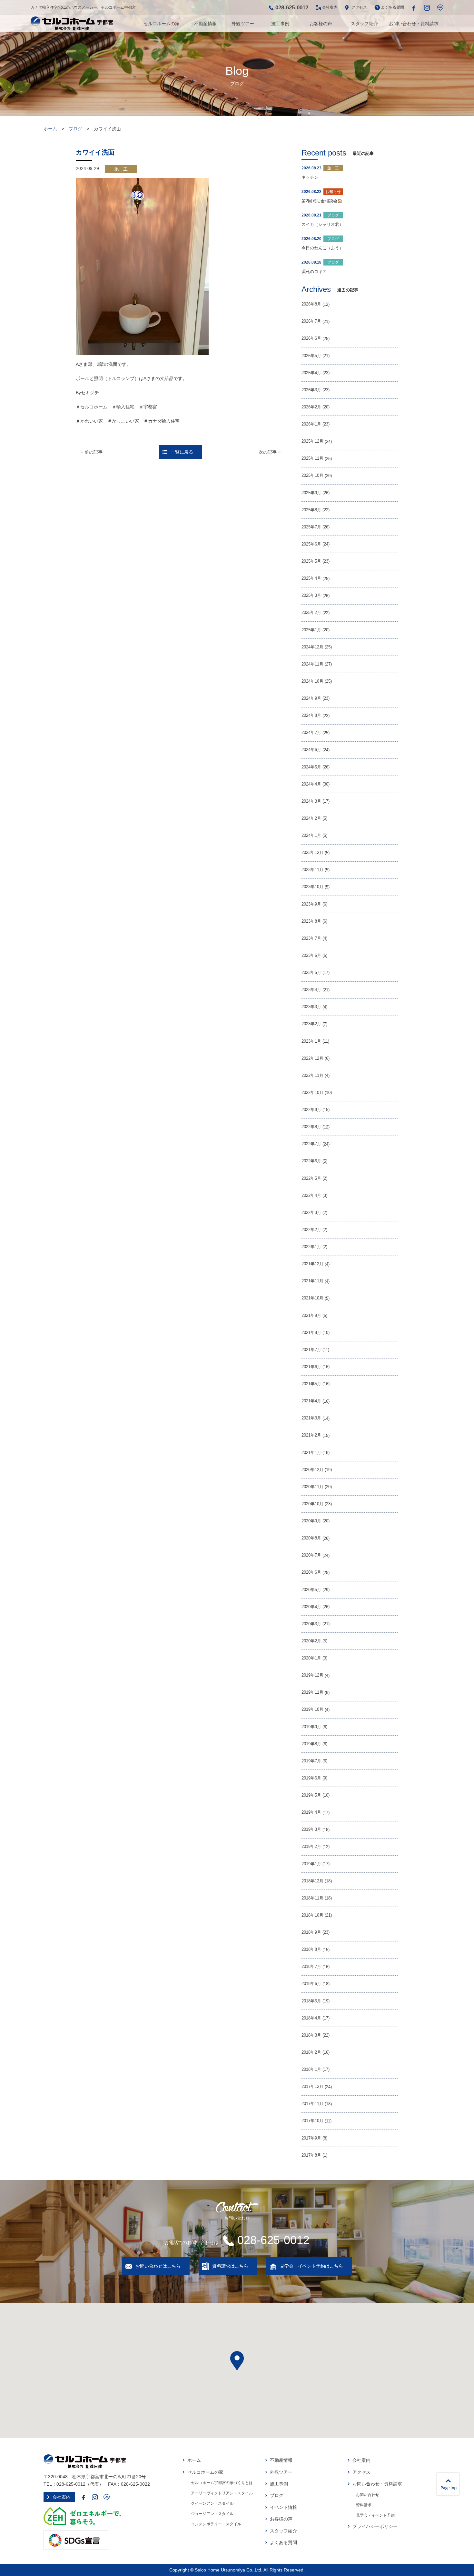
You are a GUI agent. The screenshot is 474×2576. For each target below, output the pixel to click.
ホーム (50, 129)
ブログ (75, 129)
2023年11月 (312, 870)
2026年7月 (311, 321)
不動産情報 (205, 24)
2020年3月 (311, 1624)
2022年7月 (311, 1144)
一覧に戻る (182, 452)
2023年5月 (311, 973)
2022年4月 (311, 1196)
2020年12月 (312, 1470)
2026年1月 (311, 424)
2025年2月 (311, 613)
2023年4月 (311, 990)
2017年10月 (312, 2121)
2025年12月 (312, 441)
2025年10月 (312, 476)
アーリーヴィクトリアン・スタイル (222, 2493)
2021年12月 (312, 1264)
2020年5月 (311, 1590)
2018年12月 (312, 1881)
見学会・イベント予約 (375, 2515)
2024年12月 (312, 647)
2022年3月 (311, 1213)
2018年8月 (311, 1950)
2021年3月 (311, 1418)
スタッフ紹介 (364, 24)
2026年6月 (311, 338)
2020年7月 (311, 1555)
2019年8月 (311, 1744)
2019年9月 (311, 1727)
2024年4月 (311, 784)
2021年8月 (311, 1333)
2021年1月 (311, 1453)
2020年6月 (311, 1572)
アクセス (359, 7)
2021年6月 (311, 1367)
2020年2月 (311, 1641)
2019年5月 (311, 1795)
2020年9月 (311, 1521)
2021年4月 (311, 1401)
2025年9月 (311, 493)
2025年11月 (312, 458)
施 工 (121, 169)
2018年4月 (311, 2018)
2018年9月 (311, 1932)
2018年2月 (311, 2052)
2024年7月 (311, 733)
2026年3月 (311, 390)
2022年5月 (311, 1178)
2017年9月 (311, 2138)
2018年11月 (312, 1898)
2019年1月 (311, 1864)
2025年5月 (311, 561)
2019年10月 (312, 1709)
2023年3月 (311, 1007)
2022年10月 (312, 1093)
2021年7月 (311, 1350)
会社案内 (330, 7)
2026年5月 (311, 356)
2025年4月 (311, 578)
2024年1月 (311, 836)
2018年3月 (311, 2035)
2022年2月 (311, 1230)
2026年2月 (311, 407)
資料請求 (364, 2505)
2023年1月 (311, 1041)
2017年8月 (311, 2155)
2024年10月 (312, 681)
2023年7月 (311, 938)
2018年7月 (311, 1967)
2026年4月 (311, 373)
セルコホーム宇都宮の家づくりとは (222, 2483)
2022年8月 (311, 1127)
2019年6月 (311, 1778)
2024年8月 (311, 716)
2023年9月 (311, 904)
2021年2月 (311, 1435)
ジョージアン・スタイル (212, 2514)
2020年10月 (312, 1504)
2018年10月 (312, 1915)
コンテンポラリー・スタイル (216, 2524)
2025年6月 (311, 544)
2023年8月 (311, 921)
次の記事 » (270, 452)
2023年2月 (311, 1024)
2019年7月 (311, 1761)
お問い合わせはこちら (158, 2266)
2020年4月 (311, 1607)
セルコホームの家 (162, 24)
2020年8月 (311, 1538)
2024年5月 (311, 767)
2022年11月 (312, 1076)
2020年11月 (312, 1487)
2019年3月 (311, 1829)
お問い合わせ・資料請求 (414, 24)
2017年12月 (312, 2087)
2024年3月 (311, 801)
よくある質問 (392, 7)
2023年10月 (312, 887)
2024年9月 (311, 698)
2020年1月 (311, 1658)
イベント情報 (283, 2507)
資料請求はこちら (230, 2266)
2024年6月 (311, 750)
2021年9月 (311, 1316)
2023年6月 (311, 956)
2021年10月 (312, 1298)
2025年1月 (311, 630)
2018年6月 (311, 1984)
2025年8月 (311, 510)
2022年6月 (311, 1161)
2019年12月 (312, 1675)
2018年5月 (311, 2001)
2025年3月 (311, 596)
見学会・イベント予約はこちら (311, 2266)
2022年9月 (311, 1110)
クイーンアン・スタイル (212, 2503)
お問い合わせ (368, 2495)
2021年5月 (311, 1384)
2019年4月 (311, 1812)
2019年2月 (311, 1847)
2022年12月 (312, 1058)
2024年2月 (311, 818)
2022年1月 (311, 1247)
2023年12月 (312, 853)
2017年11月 (312, 2104)
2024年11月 (312, 664)
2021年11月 (312, 1281)
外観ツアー (243, 24)
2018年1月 (311, 2070)
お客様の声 (321, 24)
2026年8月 (311, 304)
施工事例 (280, 24)
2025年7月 (311, 527)
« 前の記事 (92, 452)
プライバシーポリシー (375, 2526)
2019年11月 (312, 1692)
